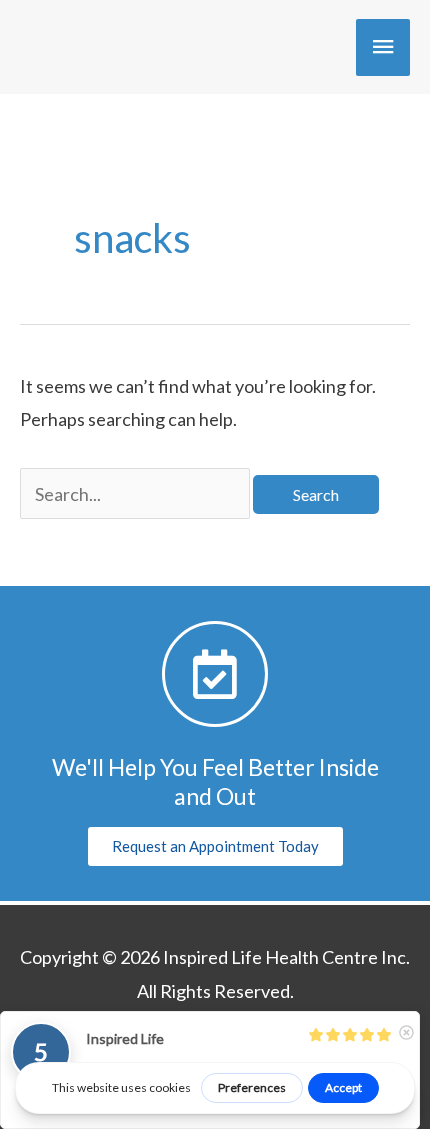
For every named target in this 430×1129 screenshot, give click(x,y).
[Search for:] (136, 494)
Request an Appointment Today (215, 846)
